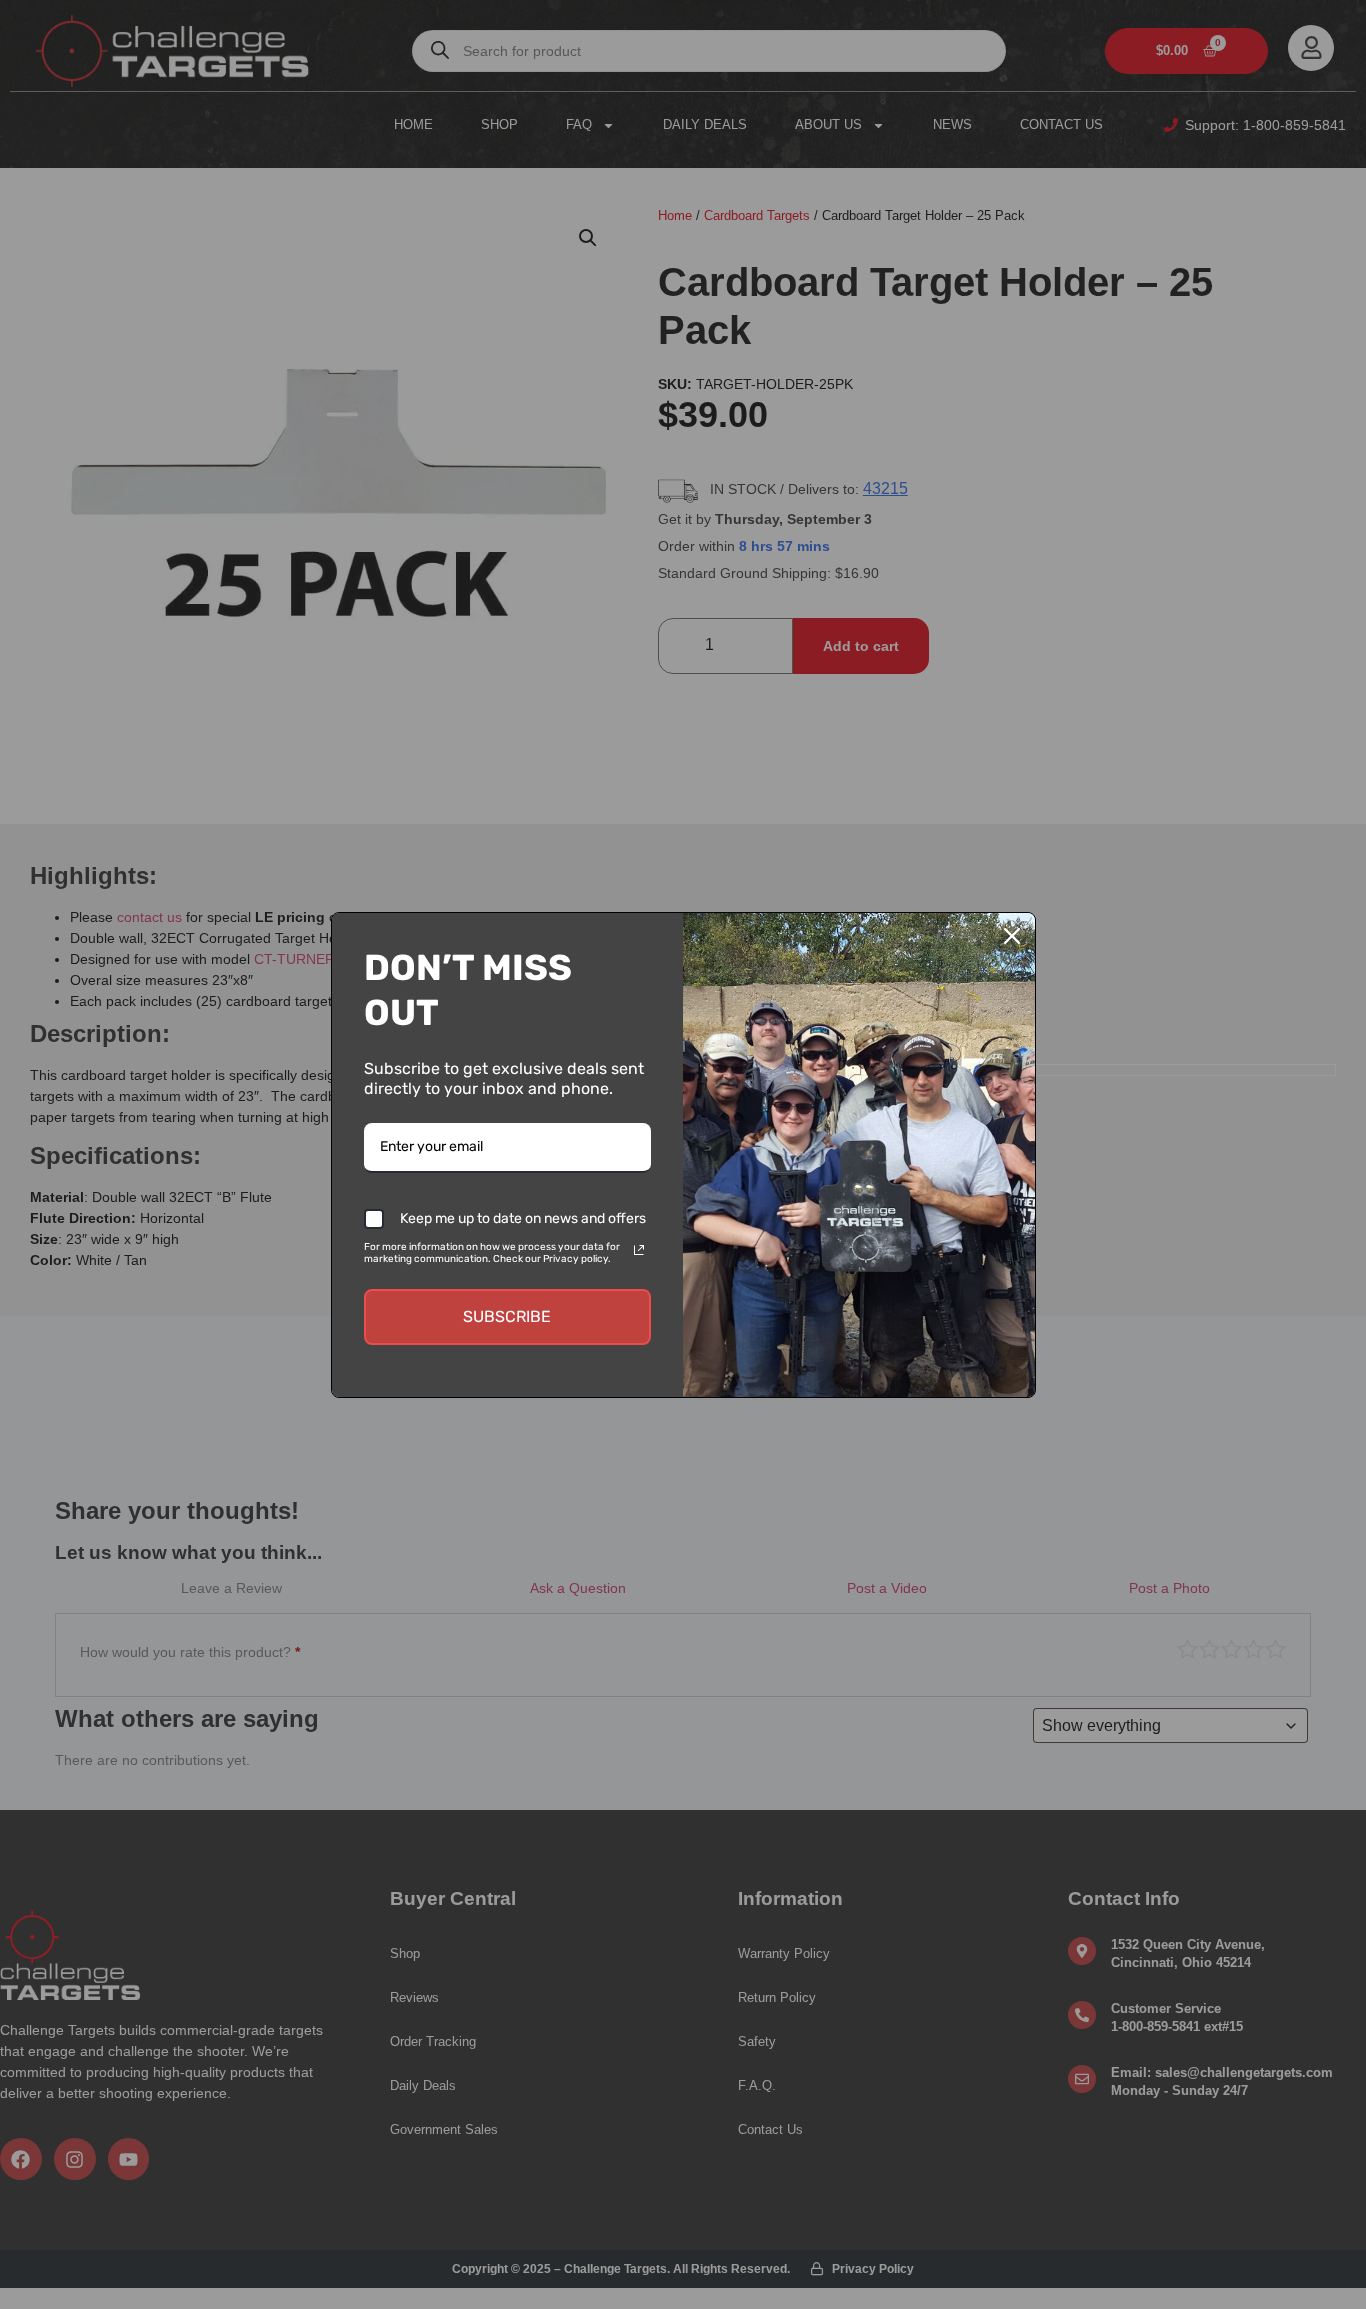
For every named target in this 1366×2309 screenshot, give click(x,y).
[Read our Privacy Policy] (639, 1250)
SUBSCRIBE (507, 1316)
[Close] (1012, 936)
